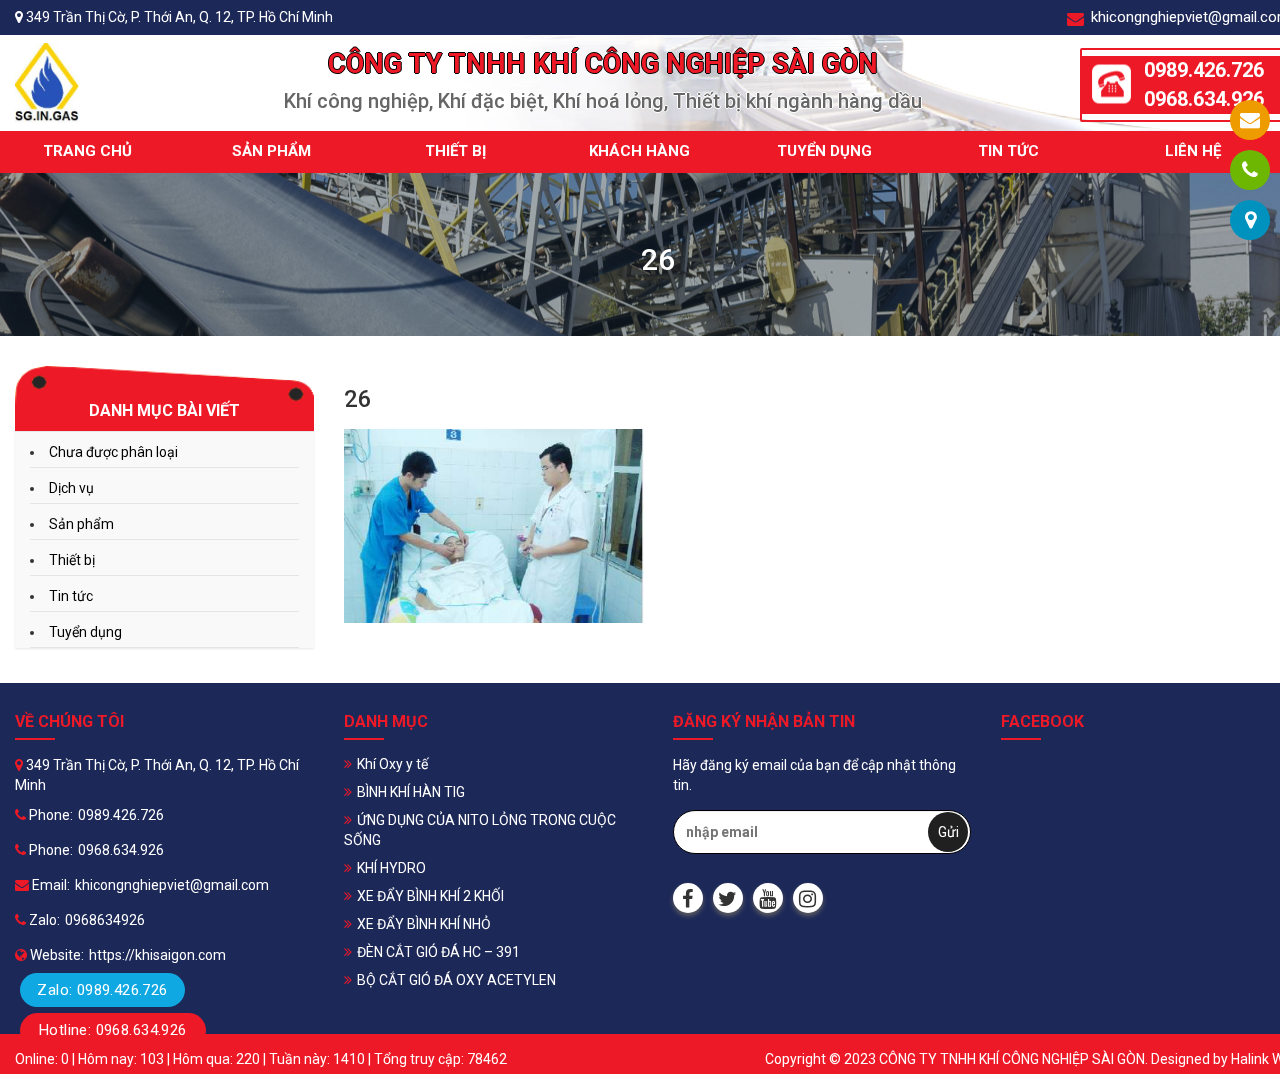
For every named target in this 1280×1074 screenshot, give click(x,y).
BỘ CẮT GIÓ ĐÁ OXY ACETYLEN (456, 980)
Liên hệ (1193, 151)
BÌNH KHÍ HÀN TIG (411, 792)
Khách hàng (639, 151)
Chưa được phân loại (113, 452)
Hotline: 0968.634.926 (113, 1030)
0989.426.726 (121, 815)
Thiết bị (455, 151)
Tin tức (1008, 151)
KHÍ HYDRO (391, 868)
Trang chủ (87, 151)
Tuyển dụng (824, 151)
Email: (49, 885)
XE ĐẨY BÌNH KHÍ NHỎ (424, 924)
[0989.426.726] (1250, 170)
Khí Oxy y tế (392, 764)
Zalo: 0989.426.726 (102, 990)
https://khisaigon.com (157, 955)
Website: (55, 955)
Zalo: (43, 920)
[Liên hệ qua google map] (1250, 220)
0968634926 (105, 920)
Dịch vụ (71, 488)
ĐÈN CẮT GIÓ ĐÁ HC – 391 (438, 952)
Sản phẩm (271, 151)
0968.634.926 (121, 850)
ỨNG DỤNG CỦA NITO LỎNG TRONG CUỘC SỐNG (480, 830)
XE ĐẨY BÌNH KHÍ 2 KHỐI (430, 896)
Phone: (49, 815)
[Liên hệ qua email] (1250, 120)
